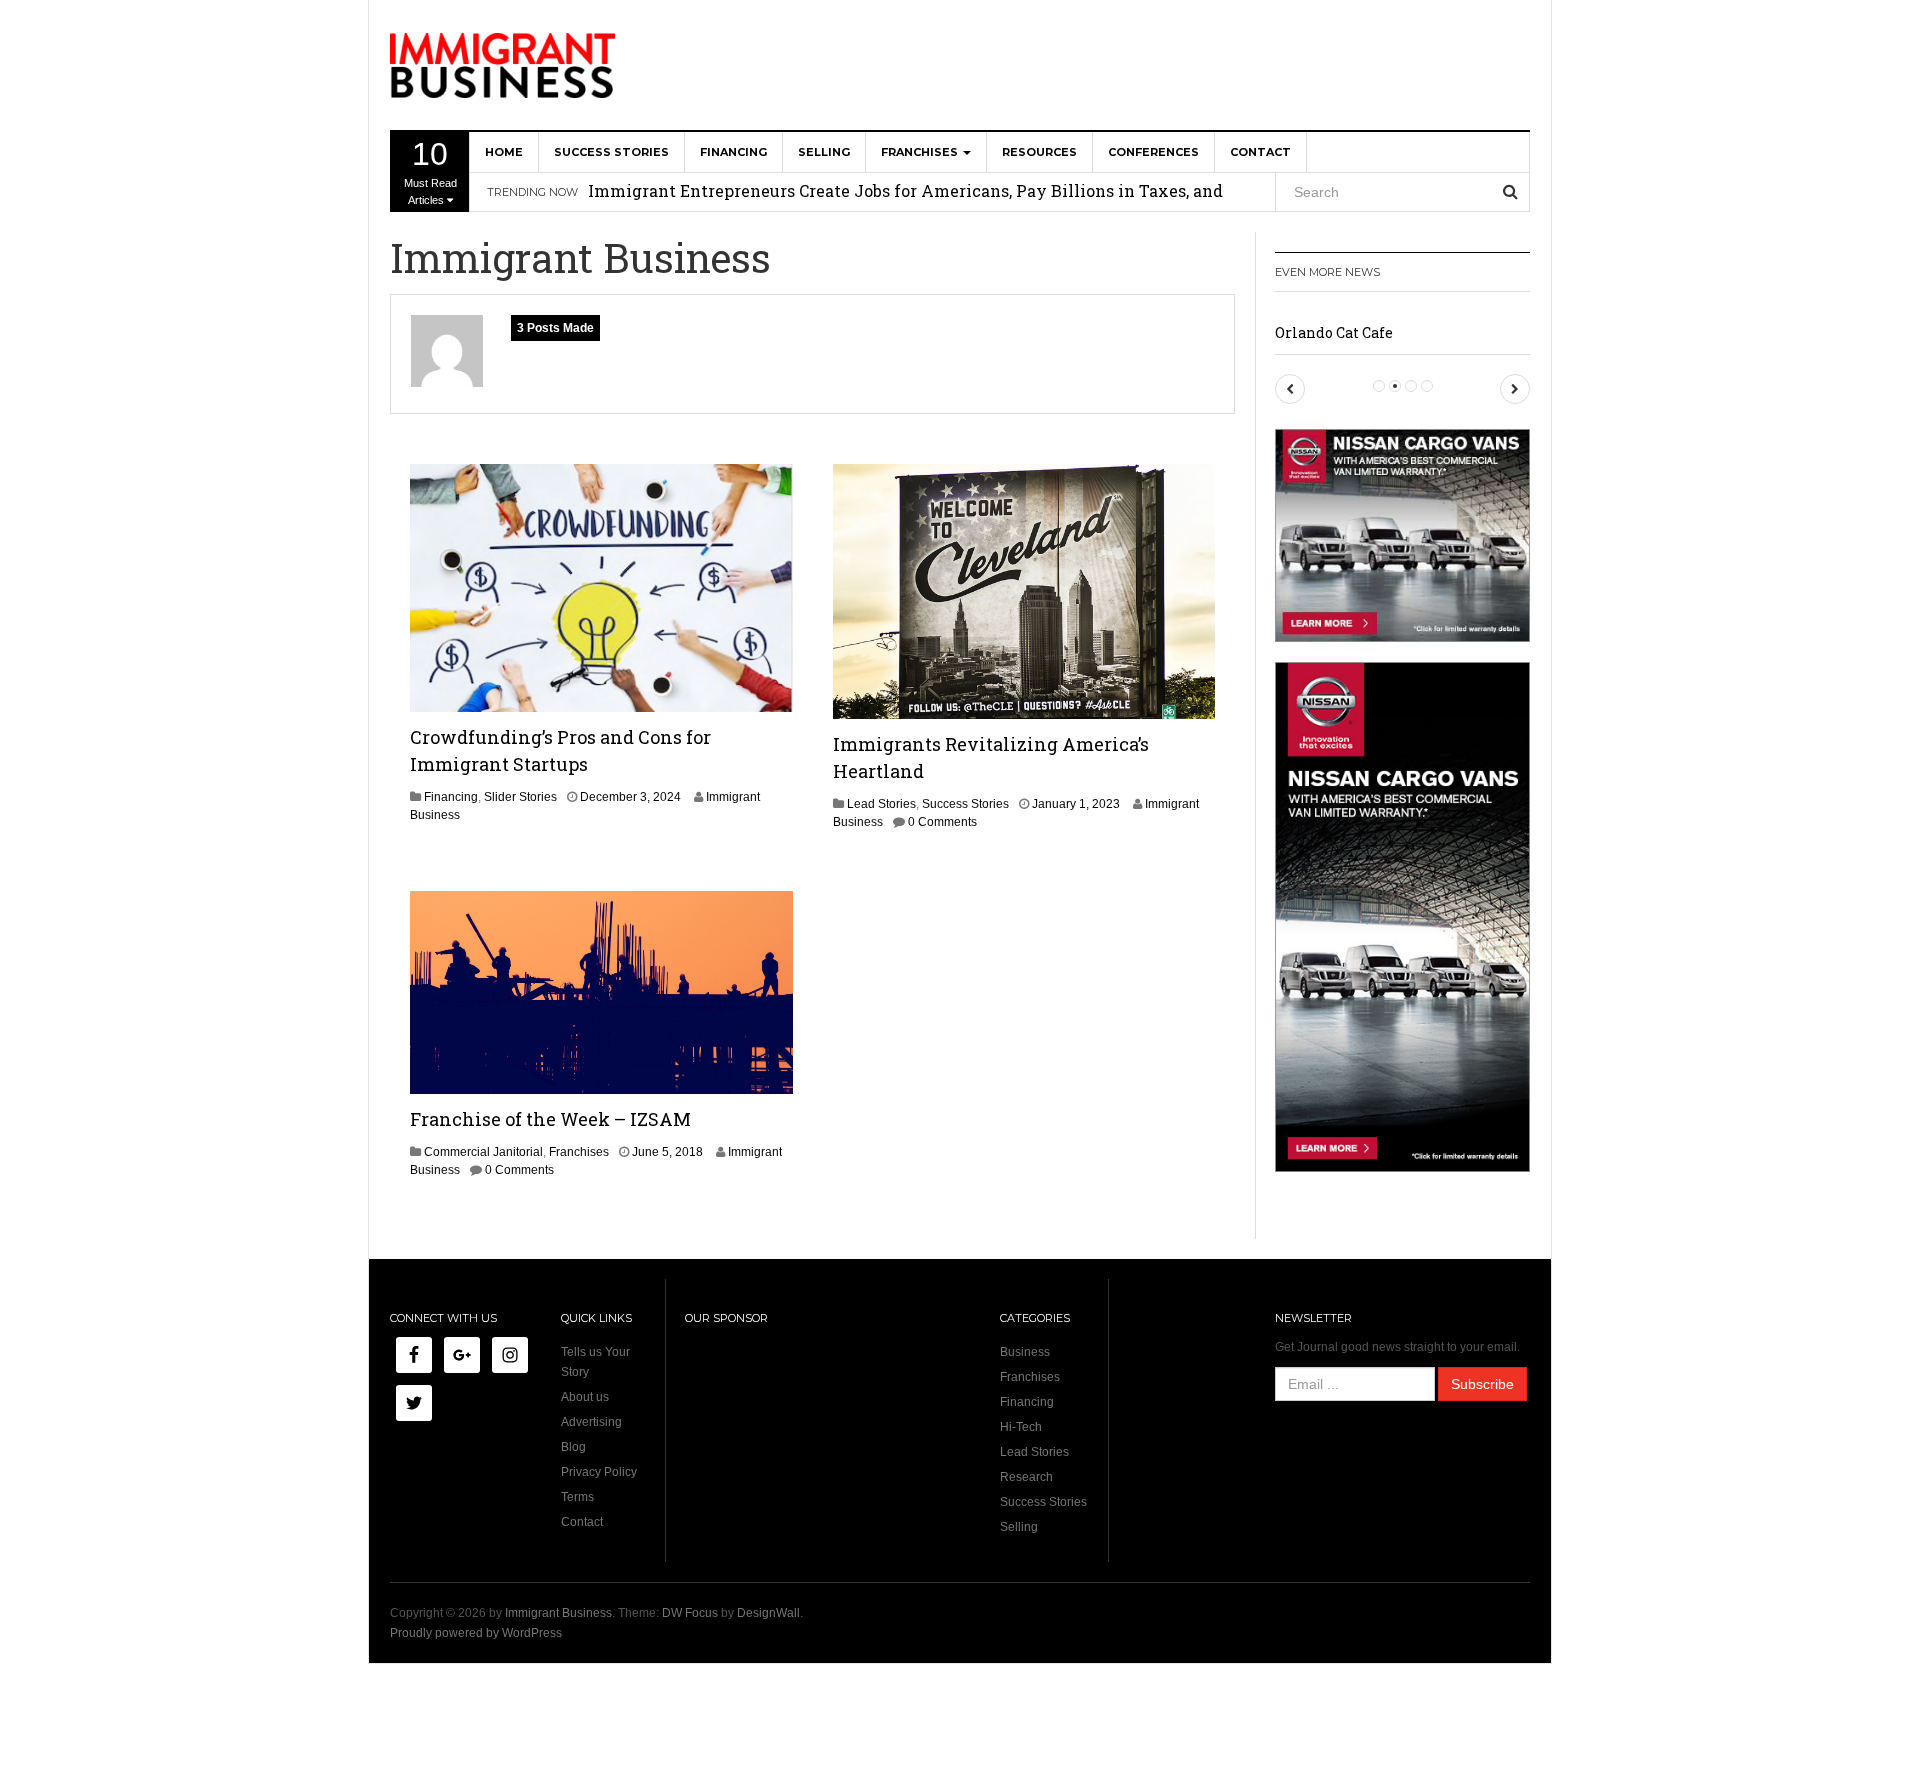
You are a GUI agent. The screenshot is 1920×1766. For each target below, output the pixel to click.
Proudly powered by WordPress (476, 1633)
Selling (824, 152)
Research (1026, 1477)
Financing (733, 152)
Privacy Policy (599, 1472)
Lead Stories (881, 804)
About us (585, 1397)
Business (1025, 1352)
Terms (577, 1497)
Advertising (591, 1422)
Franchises (921, 152)
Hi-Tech (1021, 1427)
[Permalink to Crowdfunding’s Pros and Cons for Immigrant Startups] (601, 586)
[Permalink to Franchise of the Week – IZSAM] (601, 991)
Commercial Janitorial (483, 1152)
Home (504, 152)
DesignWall (768, 1613)
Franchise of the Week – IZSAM (550, 1119)
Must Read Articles (430, 171)
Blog (573, 1447)
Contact (1260, 152)
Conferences (1153, 152)
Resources (1039, 152)
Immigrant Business (558, 1613)
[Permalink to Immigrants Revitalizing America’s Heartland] (1024, 590)
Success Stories (611, 152)
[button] (1290, 389)
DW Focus (690, 1613)
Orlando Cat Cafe (1334, 332)
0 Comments (942, 822)
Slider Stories (520, 797)
